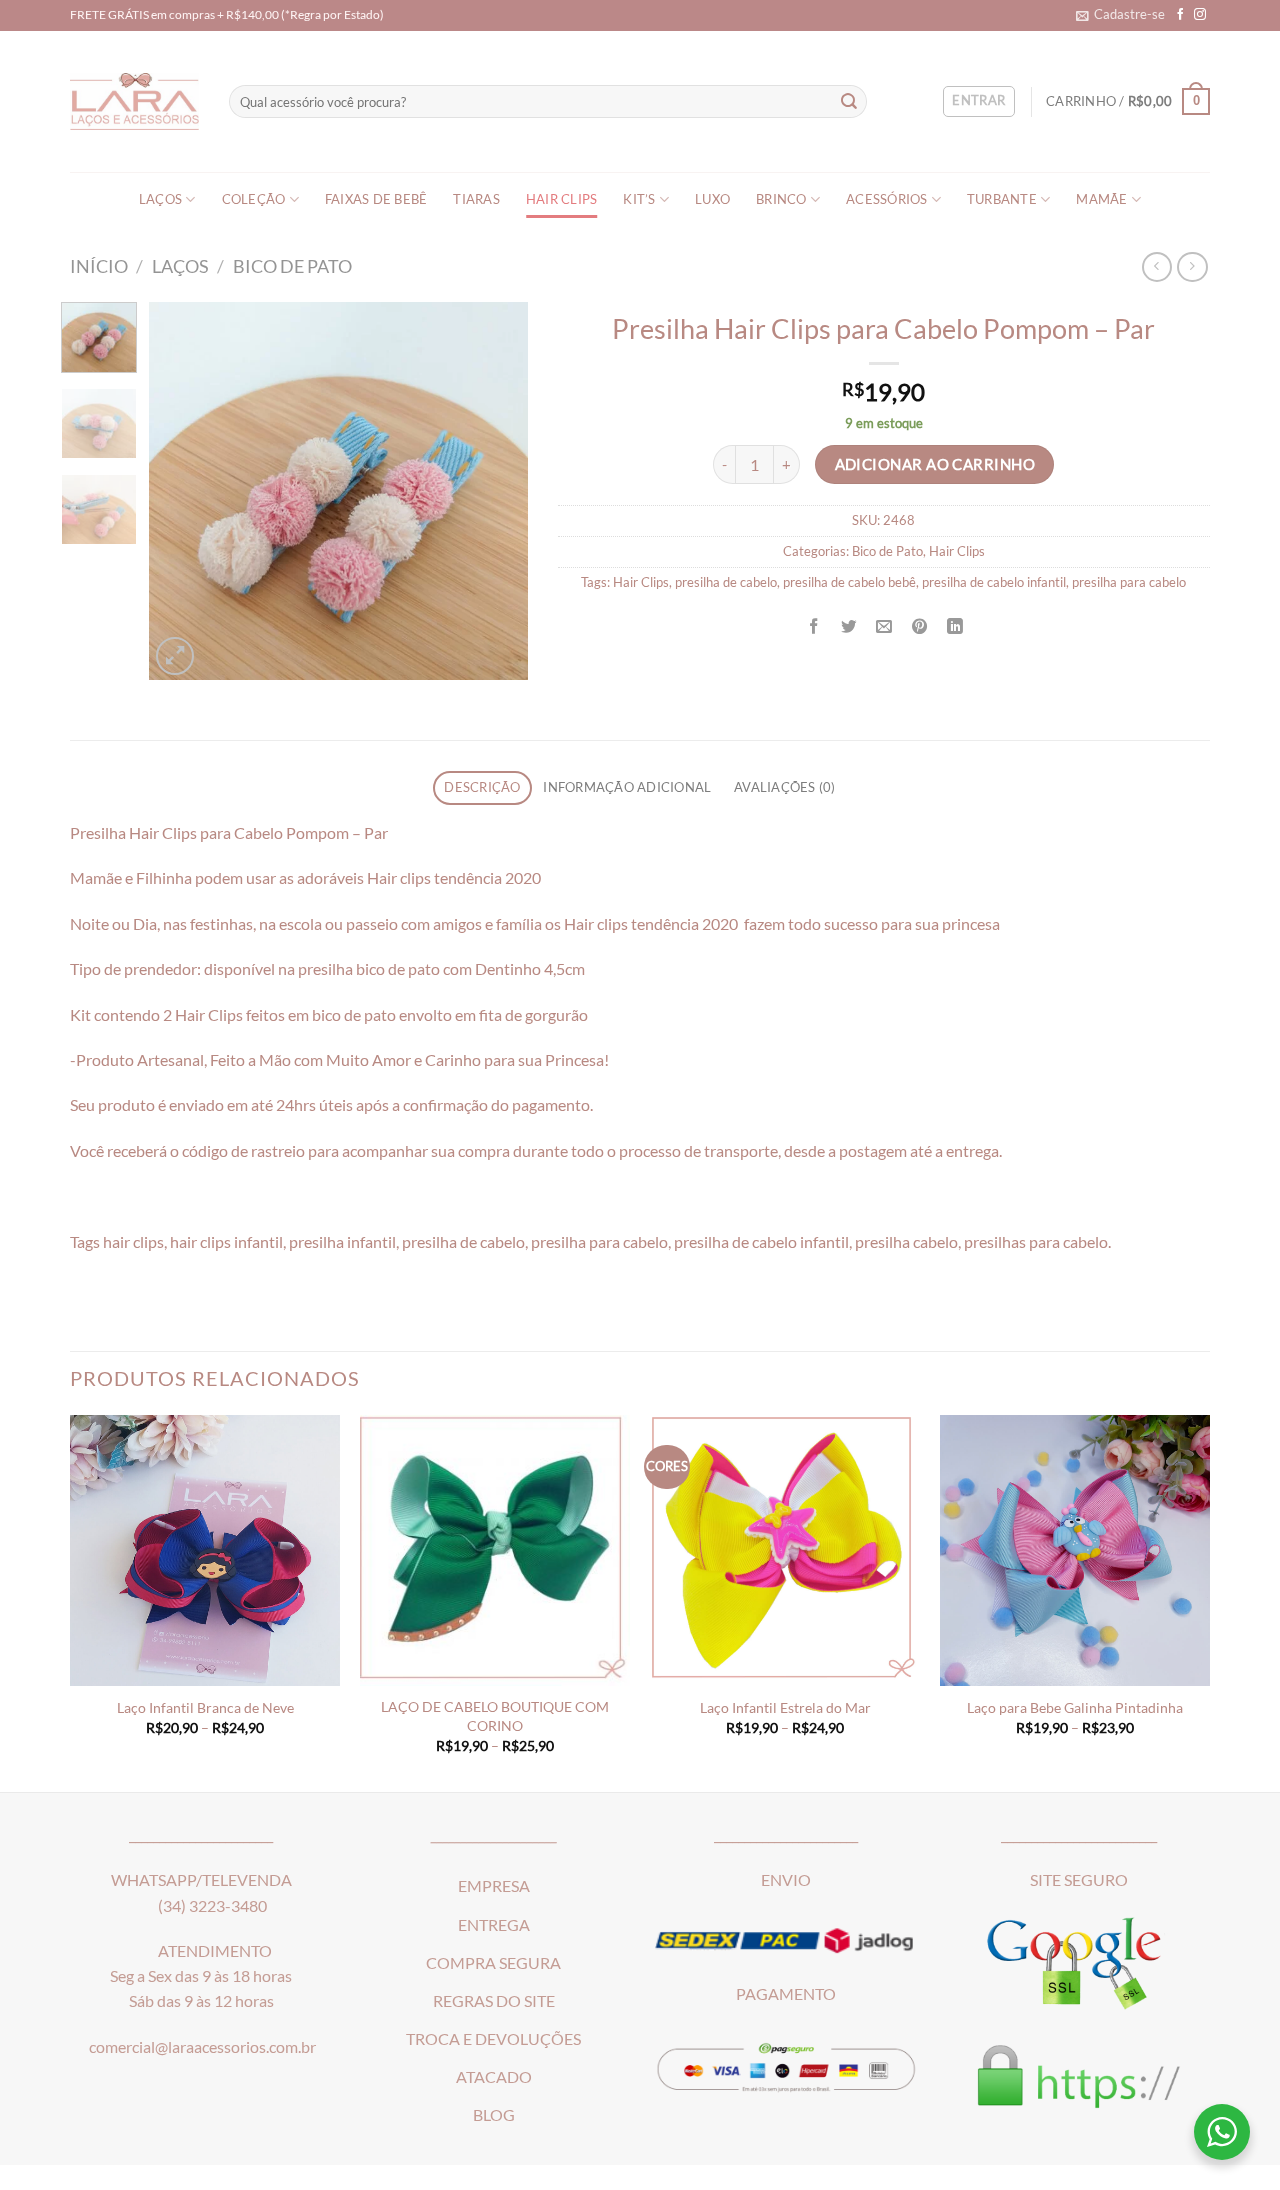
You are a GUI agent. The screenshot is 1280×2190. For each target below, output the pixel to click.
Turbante (1002, 199)
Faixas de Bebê (376, 199)
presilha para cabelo (1129, 582)
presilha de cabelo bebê (849, 582)
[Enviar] (850, 101)
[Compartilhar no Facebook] (814, 626)
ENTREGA (494, 1925)
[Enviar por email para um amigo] (884, 626)
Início (99, 266)
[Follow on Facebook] (1181, 14)
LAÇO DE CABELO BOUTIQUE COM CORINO (495, 1715)
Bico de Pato (292, 266)
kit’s (639, 199)
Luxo (712, 199)
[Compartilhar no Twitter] (849, 626)
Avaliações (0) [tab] (785, 787)
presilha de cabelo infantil (994, 582)
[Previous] (182, 491)
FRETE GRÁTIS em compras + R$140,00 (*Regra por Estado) (227, 14)
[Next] (495, 491)
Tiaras (476, 199)
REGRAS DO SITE (494, 2001)
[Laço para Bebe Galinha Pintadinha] (1075, 1550)
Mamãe (1101, 199)
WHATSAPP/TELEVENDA (201, 1880)
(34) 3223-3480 (212, 1906)
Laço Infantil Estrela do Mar (785, 1707)
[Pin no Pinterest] (920, 626)
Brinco (781, 199)
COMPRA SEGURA (493, 1963)
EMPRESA (494, 1886)
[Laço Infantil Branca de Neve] (205, 1550)
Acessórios (887, 199)
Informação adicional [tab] (627, 787)
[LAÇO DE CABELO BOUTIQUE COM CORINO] (495, 1550)
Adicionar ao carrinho (935, 464)
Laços (160, 199)
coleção (254, 199)
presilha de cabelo (726, 582)
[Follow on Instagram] (1200, 14)
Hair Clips (562, 199)
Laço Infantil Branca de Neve (205, 1707)
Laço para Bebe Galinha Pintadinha (1075, 1707)
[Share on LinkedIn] (955, 626)
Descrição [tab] (482, 787)
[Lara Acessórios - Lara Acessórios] (134, 101)
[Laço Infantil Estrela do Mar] (785, 1550)
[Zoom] (175, 656)
